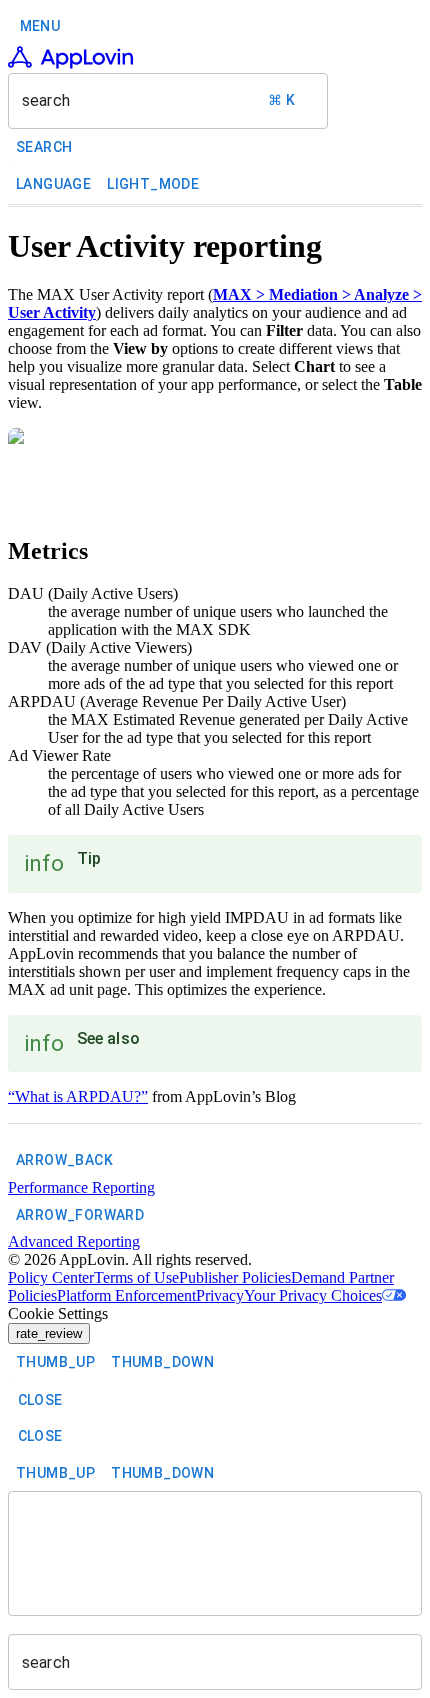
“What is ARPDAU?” (78, 1096)
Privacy (220, 1295)
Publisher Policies (235, 1277)
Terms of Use (136, 1277)
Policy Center (51, 1277)
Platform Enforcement (126, 1295)
